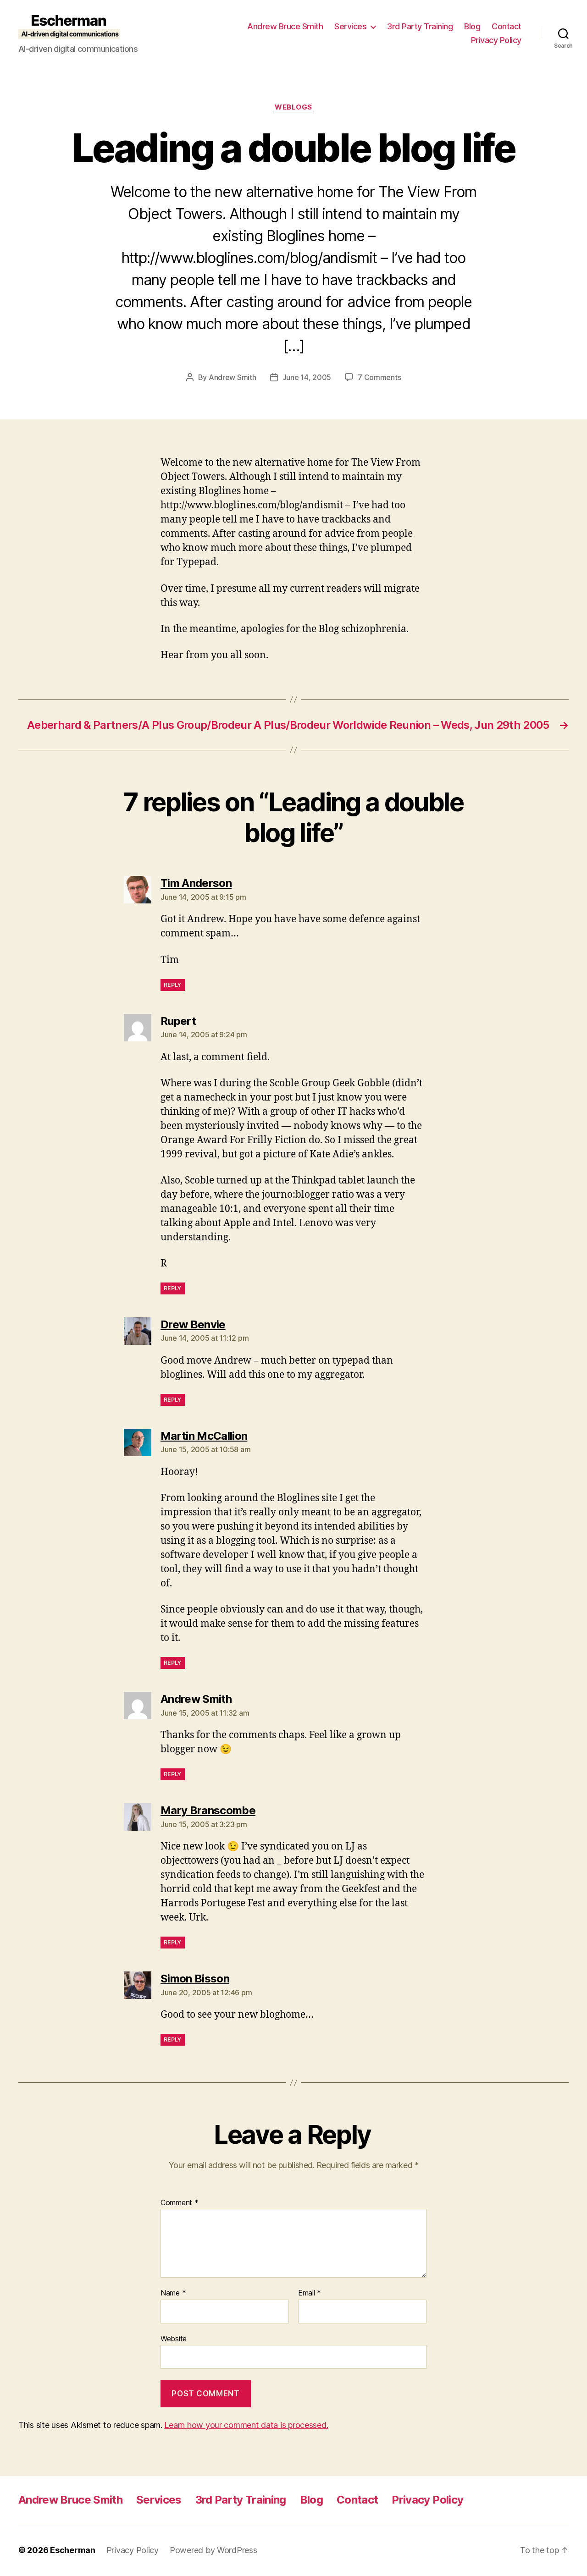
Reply (173, 985)
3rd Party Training (420, 26)
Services (350, 26)
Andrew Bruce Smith (285, 26)
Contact (507, 26)
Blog (472, 26)
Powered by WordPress (213, 2550)
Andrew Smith (233, 377)
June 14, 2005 (307, 377)
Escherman (73, 2550)
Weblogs (293, 107)
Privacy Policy (496, 40)
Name (173, 2293)
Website (174, 2338)
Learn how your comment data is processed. (246, 2425)
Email (310, 2293)
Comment (180, 2203)
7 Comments (379, 377)
